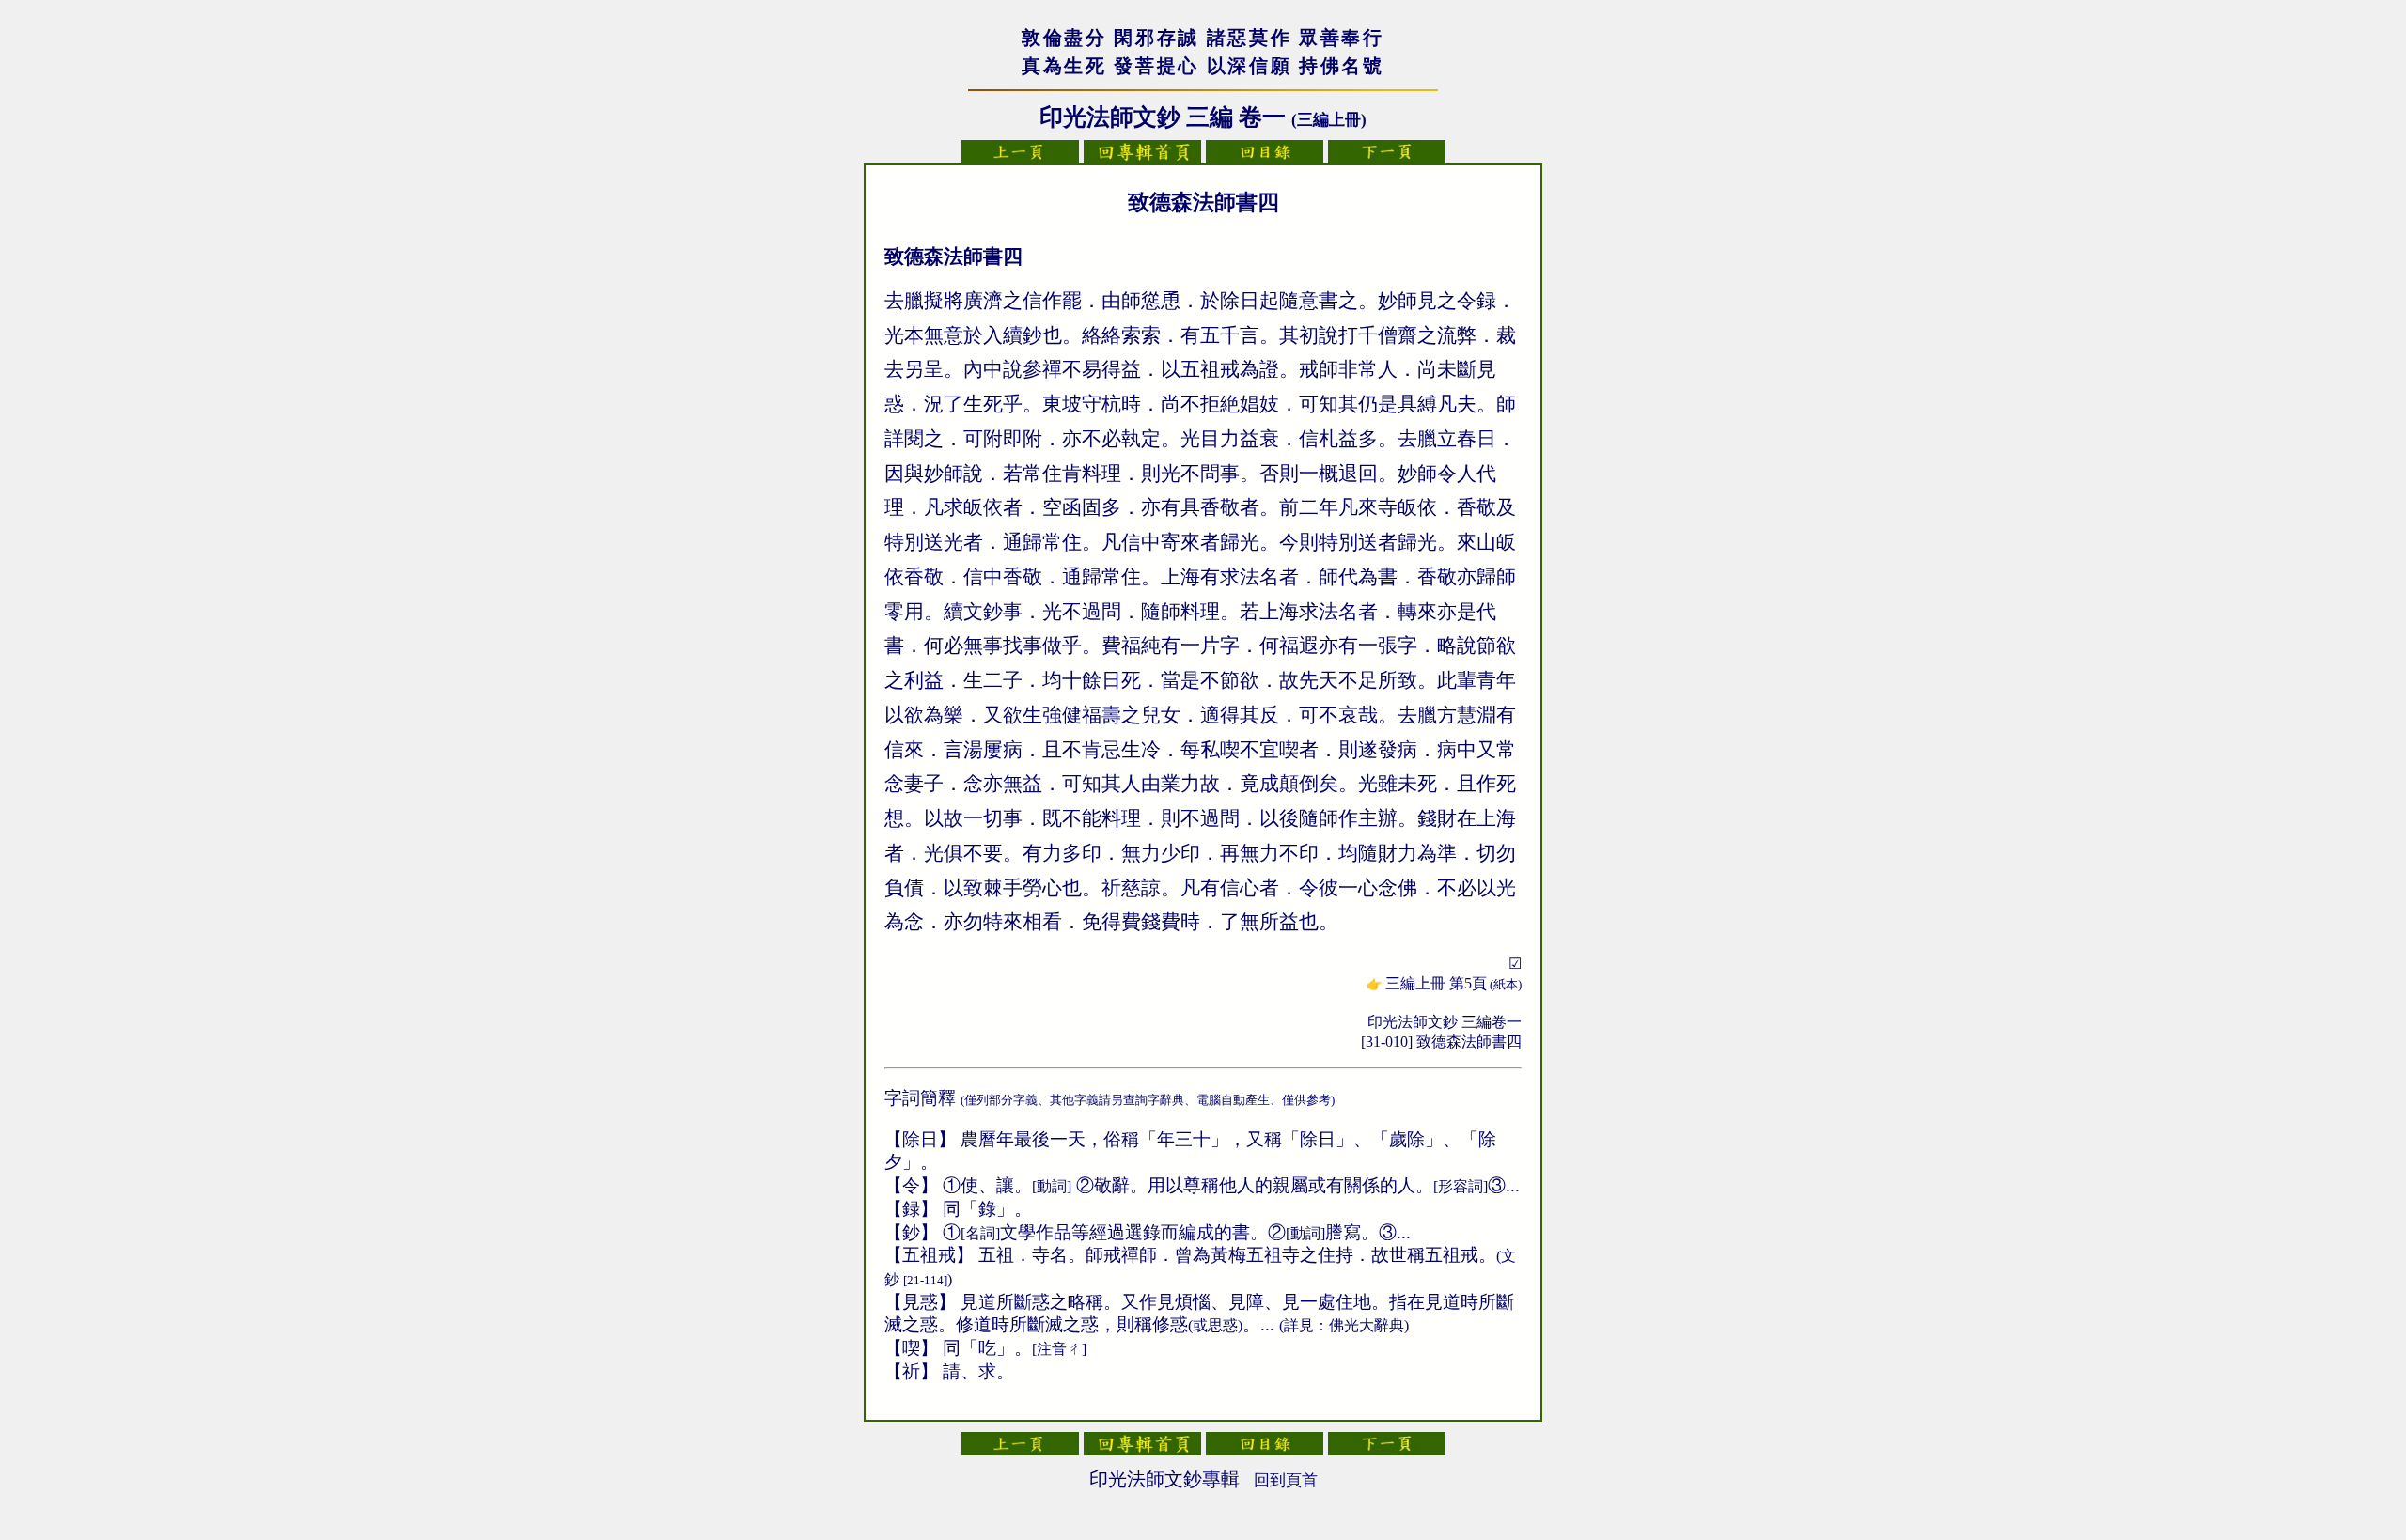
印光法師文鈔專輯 (1164, 1479)
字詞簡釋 (920, 1098)
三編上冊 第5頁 (1453, 983)
